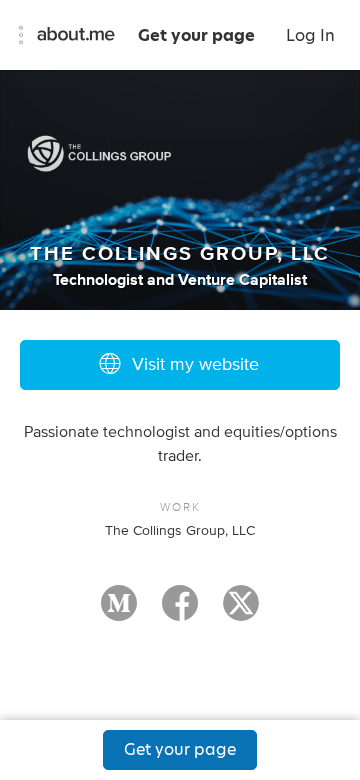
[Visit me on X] (241, 612)
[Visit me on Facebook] (180, 612)
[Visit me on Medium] (119, 612)
